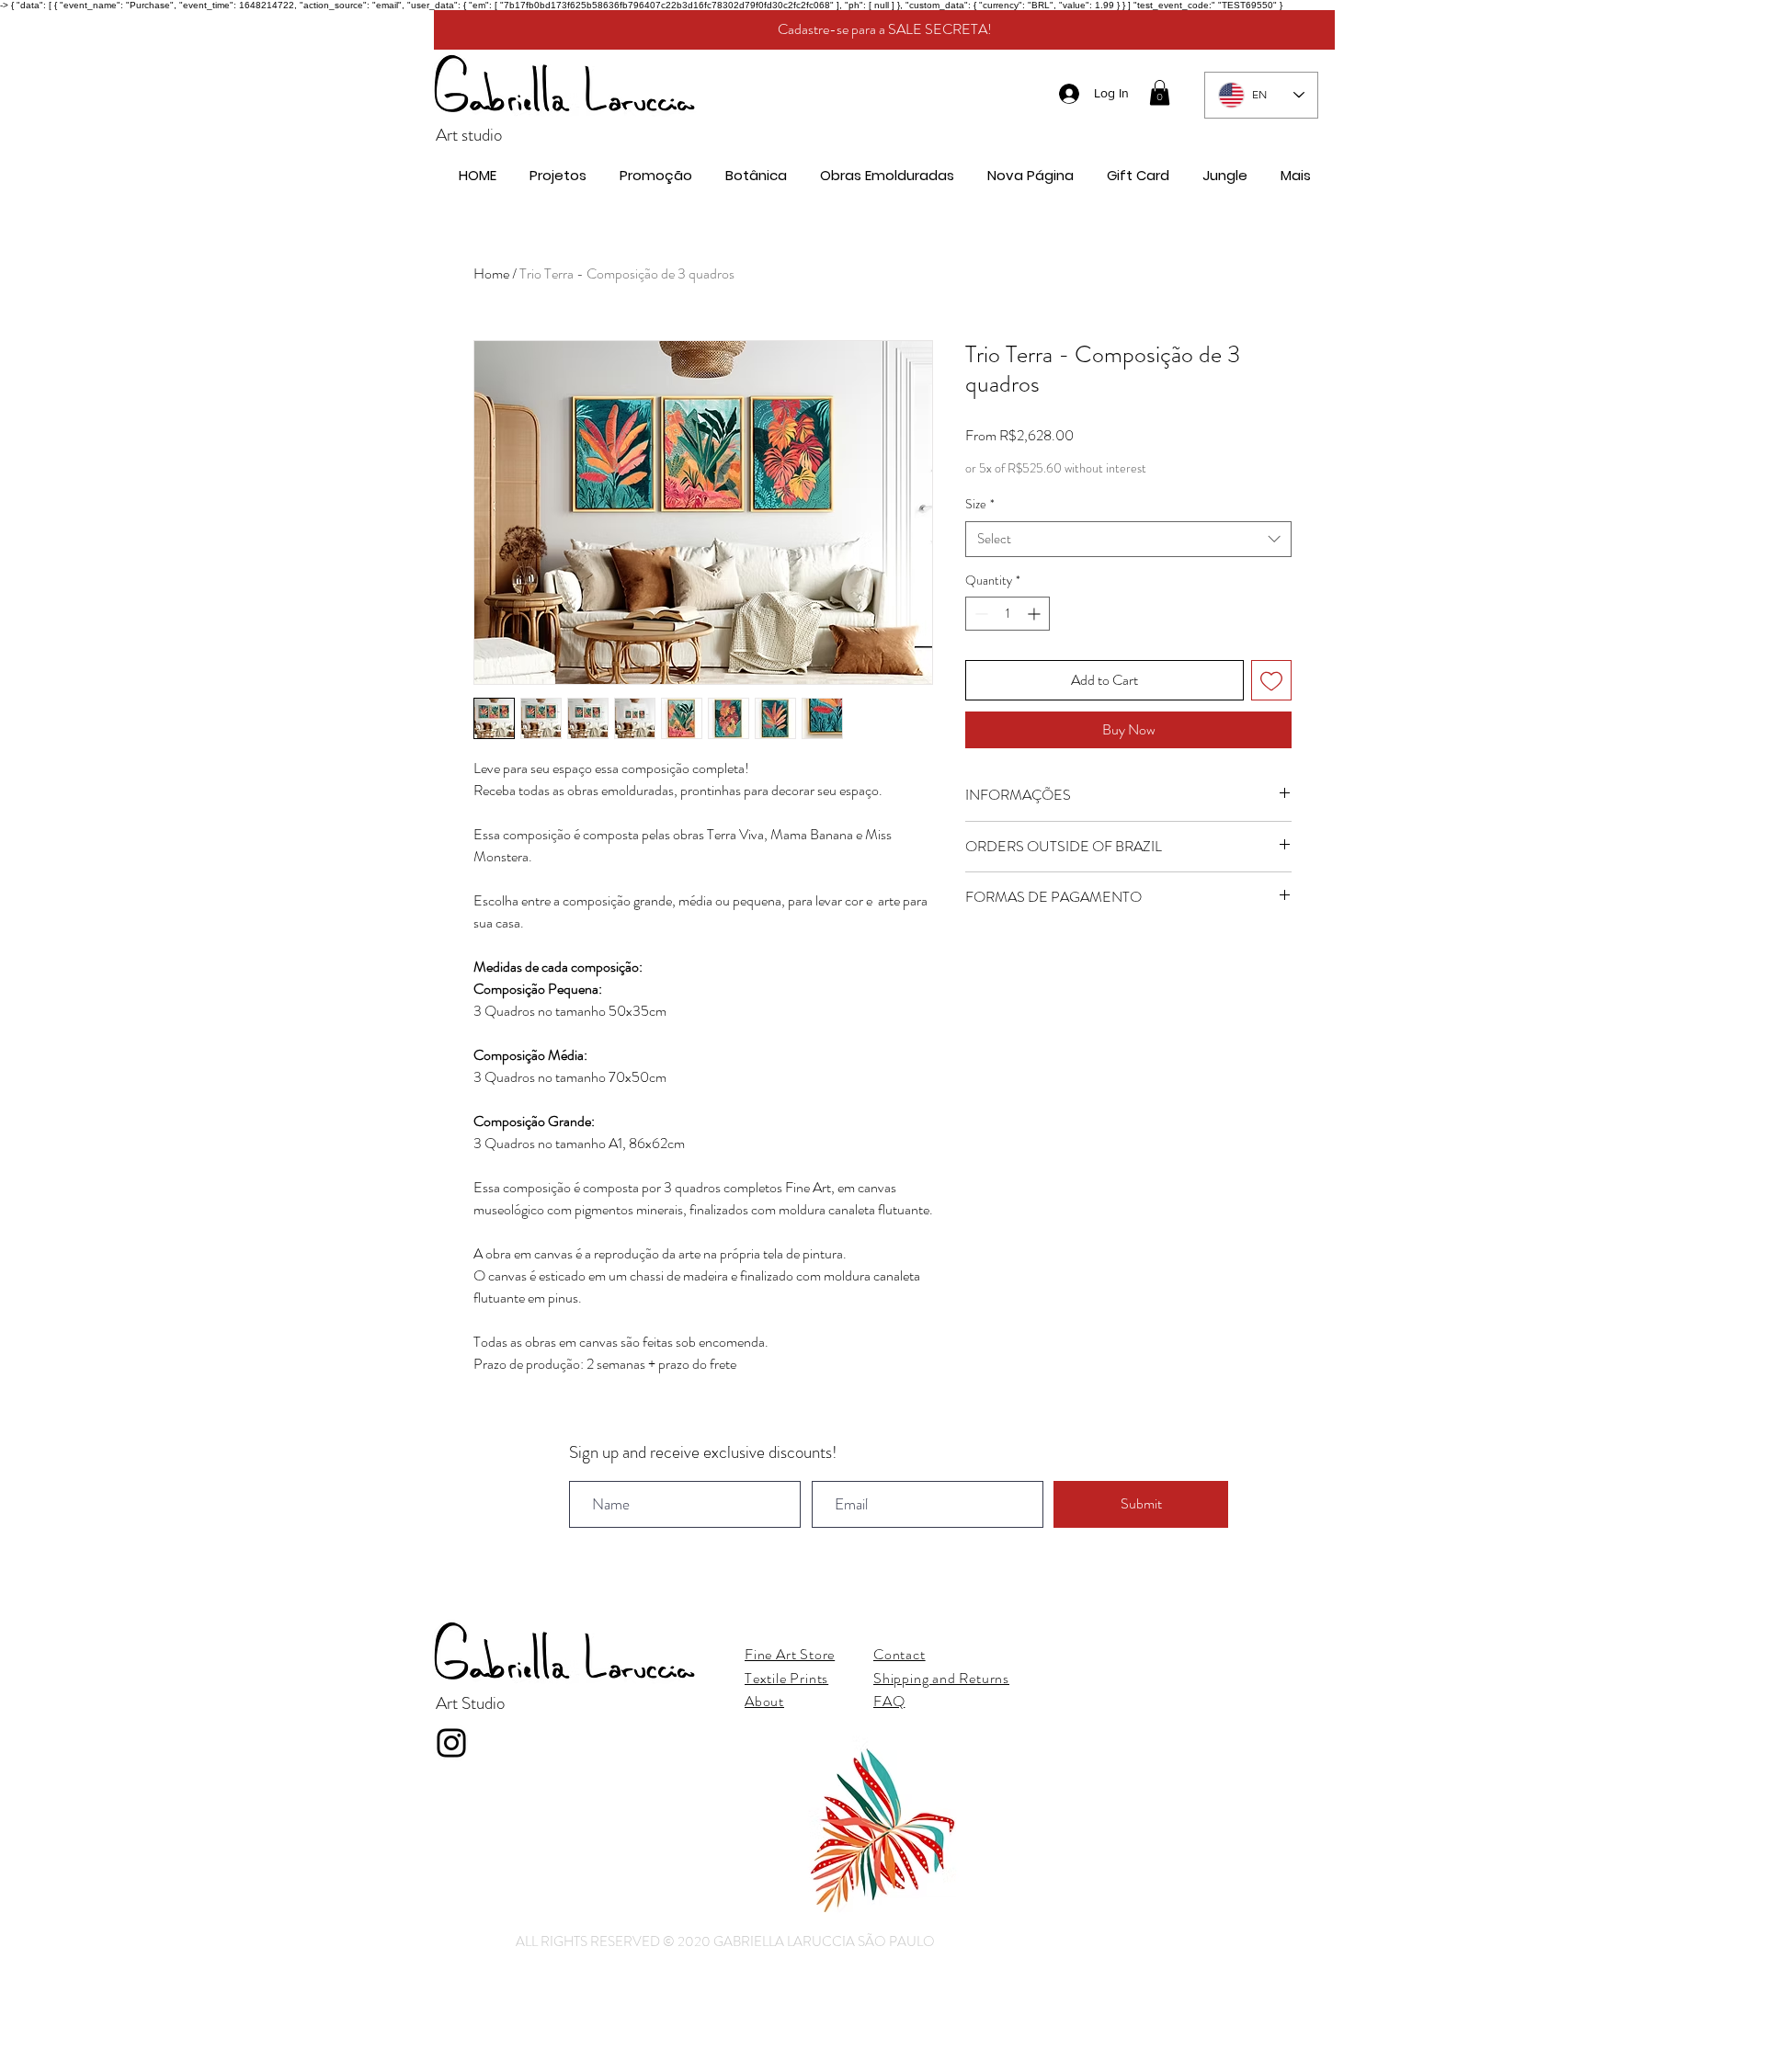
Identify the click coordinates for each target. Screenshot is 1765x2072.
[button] (1160, 92)
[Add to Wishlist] (1271, 680)
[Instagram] (451, 1743)
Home (491, 273)
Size (980, 504)
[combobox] (1128, 539)
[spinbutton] (1008, 614)
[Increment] (1036, 614)
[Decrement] (979, 614)
